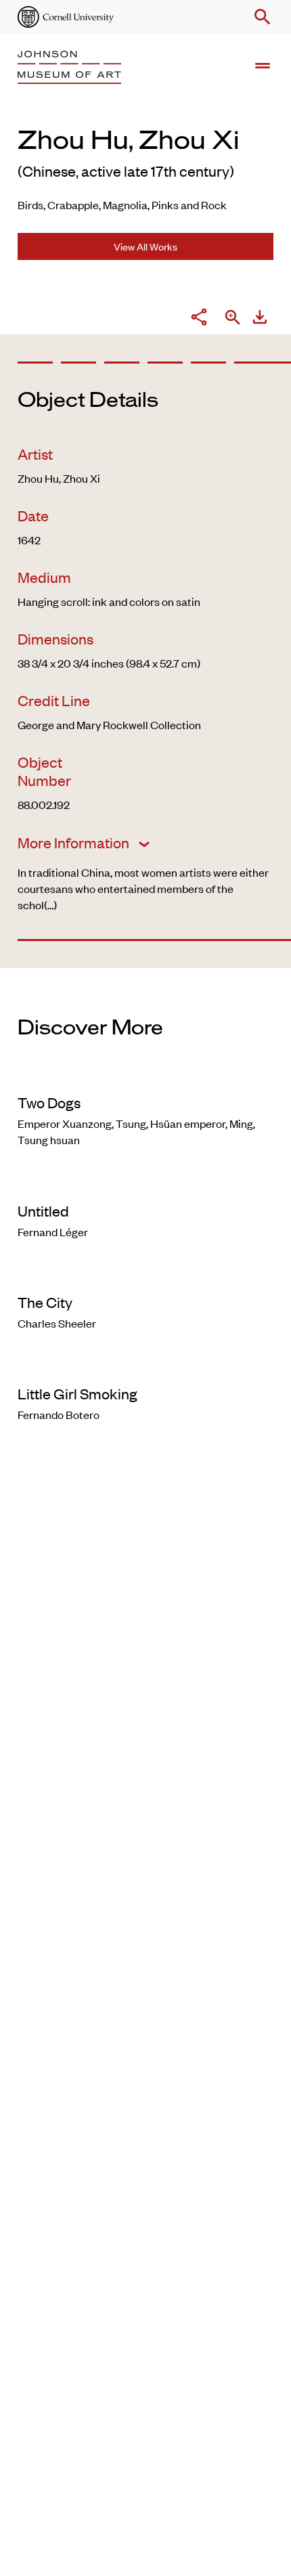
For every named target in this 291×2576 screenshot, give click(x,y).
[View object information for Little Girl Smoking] (145, 1366)
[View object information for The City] (145, 1275)
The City (45, 1302)
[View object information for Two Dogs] (145, 1075)
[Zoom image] (233, 319)
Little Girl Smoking (77, 1393)
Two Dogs (49, 1102)
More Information (75, 842)
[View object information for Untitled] (145, 1183)
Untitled (43, 1210)
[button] (260, 17)
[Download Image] (260, 319)
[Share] (199, 319)
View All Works (145, 246)
